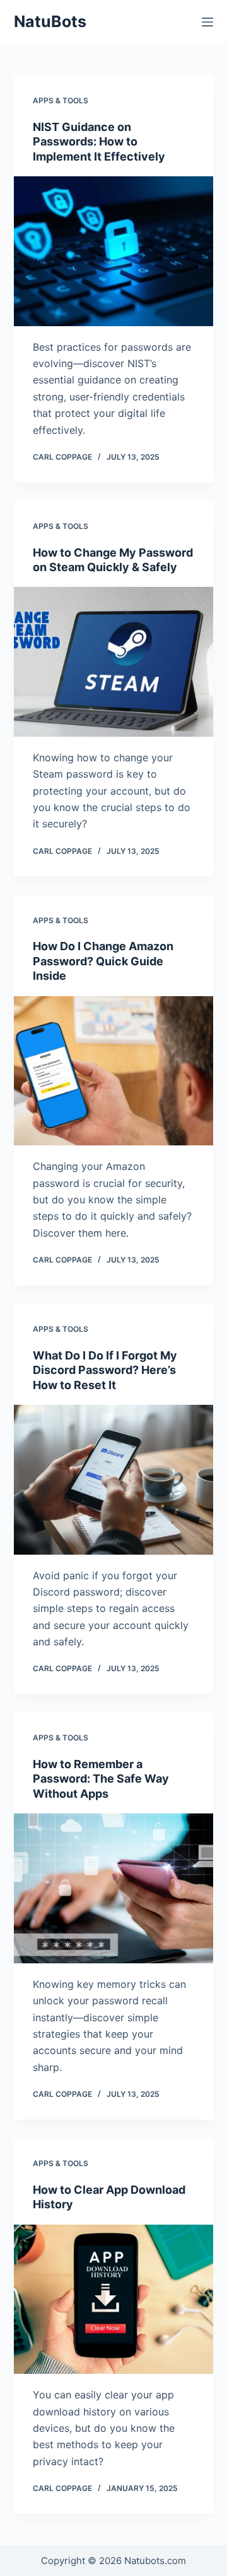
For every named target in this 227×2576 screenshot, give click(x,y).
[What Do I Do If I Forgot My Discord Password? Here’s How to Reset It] (114, 1480)
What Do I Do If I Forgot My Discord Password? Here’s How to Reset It (105, 1370)
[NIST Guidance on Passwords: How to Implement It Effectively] (114, 251)
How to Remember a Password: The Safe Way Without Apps (101, 1779)
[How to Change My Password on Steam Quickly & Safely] (114, 662)
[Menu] (207, 22)
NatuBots (50, 21)
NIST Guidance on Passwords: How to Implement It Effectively (99, 142)
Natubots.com (155, 2561)
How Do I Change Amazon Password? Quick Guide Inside (103, 961)
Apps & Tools (61, 100)
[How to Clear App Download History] (114, 2300)
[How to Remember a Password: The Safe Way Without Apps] (114, 1888)
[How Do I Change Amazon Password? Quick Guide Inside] (114, 1071)
